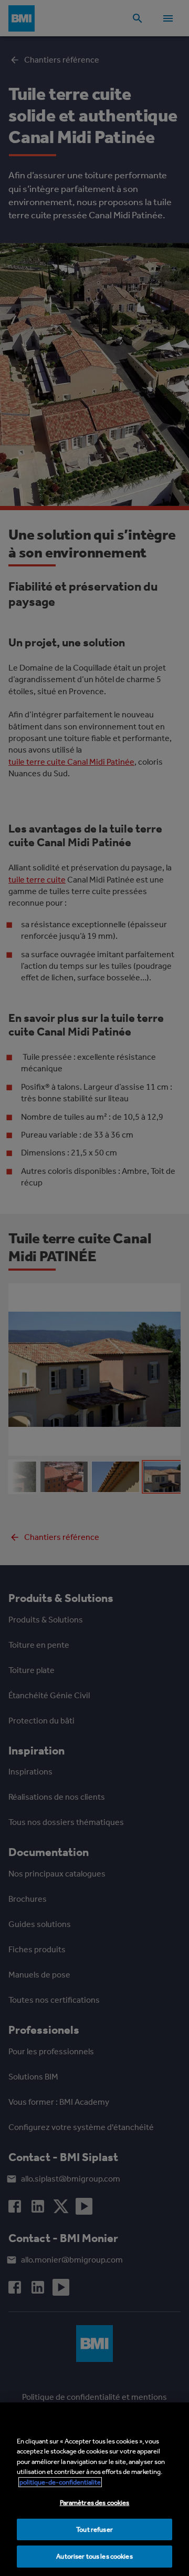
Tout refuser (94, 2529)
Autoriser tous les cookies (94, 2556)
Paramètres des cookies (95, 2503)
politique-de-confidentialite (60, 2482)
